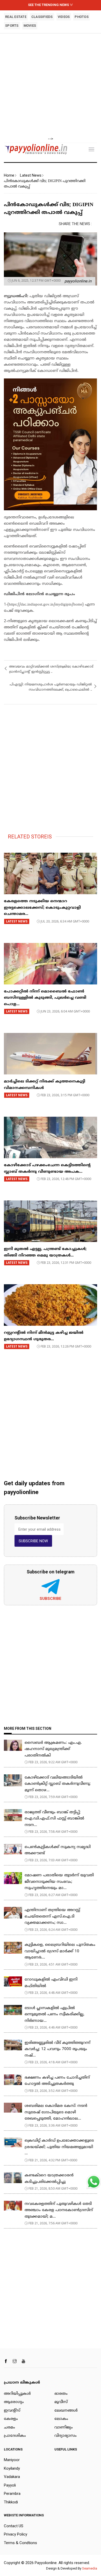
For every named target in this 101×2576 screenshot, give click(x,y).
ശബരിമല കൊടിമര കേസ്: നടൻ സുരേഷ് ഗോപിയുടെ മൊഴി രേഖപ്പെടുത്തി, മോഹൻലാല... (56, 2112)
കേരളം (11, 2419)
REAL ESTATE (16, 17)
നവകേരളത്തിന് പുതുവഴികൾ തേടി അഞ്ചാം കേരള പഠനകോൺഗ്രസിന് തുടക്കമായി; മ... (59, 2210)
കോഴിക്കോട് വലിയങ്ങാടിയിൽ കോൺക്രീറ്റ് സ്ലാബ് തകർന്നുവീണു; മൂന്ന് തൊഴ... (58, 1784)
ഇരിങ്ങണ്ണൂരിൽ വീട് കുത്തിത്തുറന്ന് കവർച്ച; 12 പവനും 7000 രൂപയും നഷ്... (57, 2049)
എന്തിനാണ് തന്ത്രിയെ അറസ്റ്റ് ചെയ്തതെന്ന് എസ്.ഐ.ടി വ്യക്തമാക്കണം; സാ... (52, 1917)
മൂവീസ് (61, 2402)
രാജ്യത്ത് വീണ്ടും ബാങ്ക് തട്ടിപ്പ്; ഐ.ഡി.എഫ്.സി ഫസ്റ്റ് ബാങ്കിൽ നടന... (54, 1819)
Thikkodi (11, 2502)
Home (9, 175)
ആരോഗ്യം (14, 2402)
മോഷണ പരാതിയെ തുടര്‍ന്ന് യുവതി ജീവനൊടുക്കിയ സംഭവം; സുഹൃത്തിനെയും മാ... (59, 1882)
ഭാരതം (61, 2394)
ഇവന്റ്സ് (12, 2411)
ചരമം (9, 2428)
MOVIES (30, 26)
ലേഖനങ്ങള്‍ (66, 2411)
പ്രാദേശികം (15, 2436)
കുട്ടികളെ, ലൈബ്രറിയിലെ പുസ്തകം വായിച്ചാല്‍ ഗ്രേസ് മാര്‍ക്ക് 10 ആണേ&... (60, 1951)
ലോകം (61, 2419)
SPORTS (12, 26)
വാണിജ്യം (64, 2428)
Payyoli (10, 2485)
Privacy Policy (16, 2534)
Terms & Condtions (20, 2543)
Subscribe (51, 1599)
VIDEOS (64, 17)
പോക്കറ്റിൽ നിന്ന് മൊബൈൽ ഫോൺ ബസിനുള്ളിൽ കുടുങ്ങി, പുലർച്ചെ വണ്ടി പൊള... (45, 998)
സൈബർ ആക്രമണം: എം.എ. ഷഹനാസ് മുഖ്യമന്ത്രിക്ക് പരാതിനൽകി (53, 1749)
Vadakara (12, 2477)
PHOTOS (82, 17)
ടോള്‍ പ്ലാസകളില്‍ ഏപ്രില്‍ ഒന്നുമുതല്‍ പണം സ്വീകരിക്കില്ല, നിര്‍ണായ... (55, 2015)
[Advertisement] (51, 85)
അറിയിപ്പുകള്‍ (17, 2394)
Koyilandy (12, 2468)
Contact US (14, 2526)
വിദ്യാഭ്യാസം (66, 2436)
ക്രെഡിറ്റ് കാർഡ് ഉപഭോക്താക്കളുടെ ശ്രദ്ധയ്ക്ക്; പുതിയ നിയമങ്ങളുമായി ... (59, 2147)
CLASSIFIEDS (42, 17)
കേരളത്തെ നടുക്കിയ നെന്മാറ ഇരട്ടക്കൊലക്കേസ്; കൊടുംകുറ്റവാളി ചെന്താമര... (42, 908)
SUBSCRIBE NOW (33, 1541)
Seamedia (90, 2568)
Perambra (12, 2494)
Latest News (31, 175)
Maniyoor (12, 2460)
